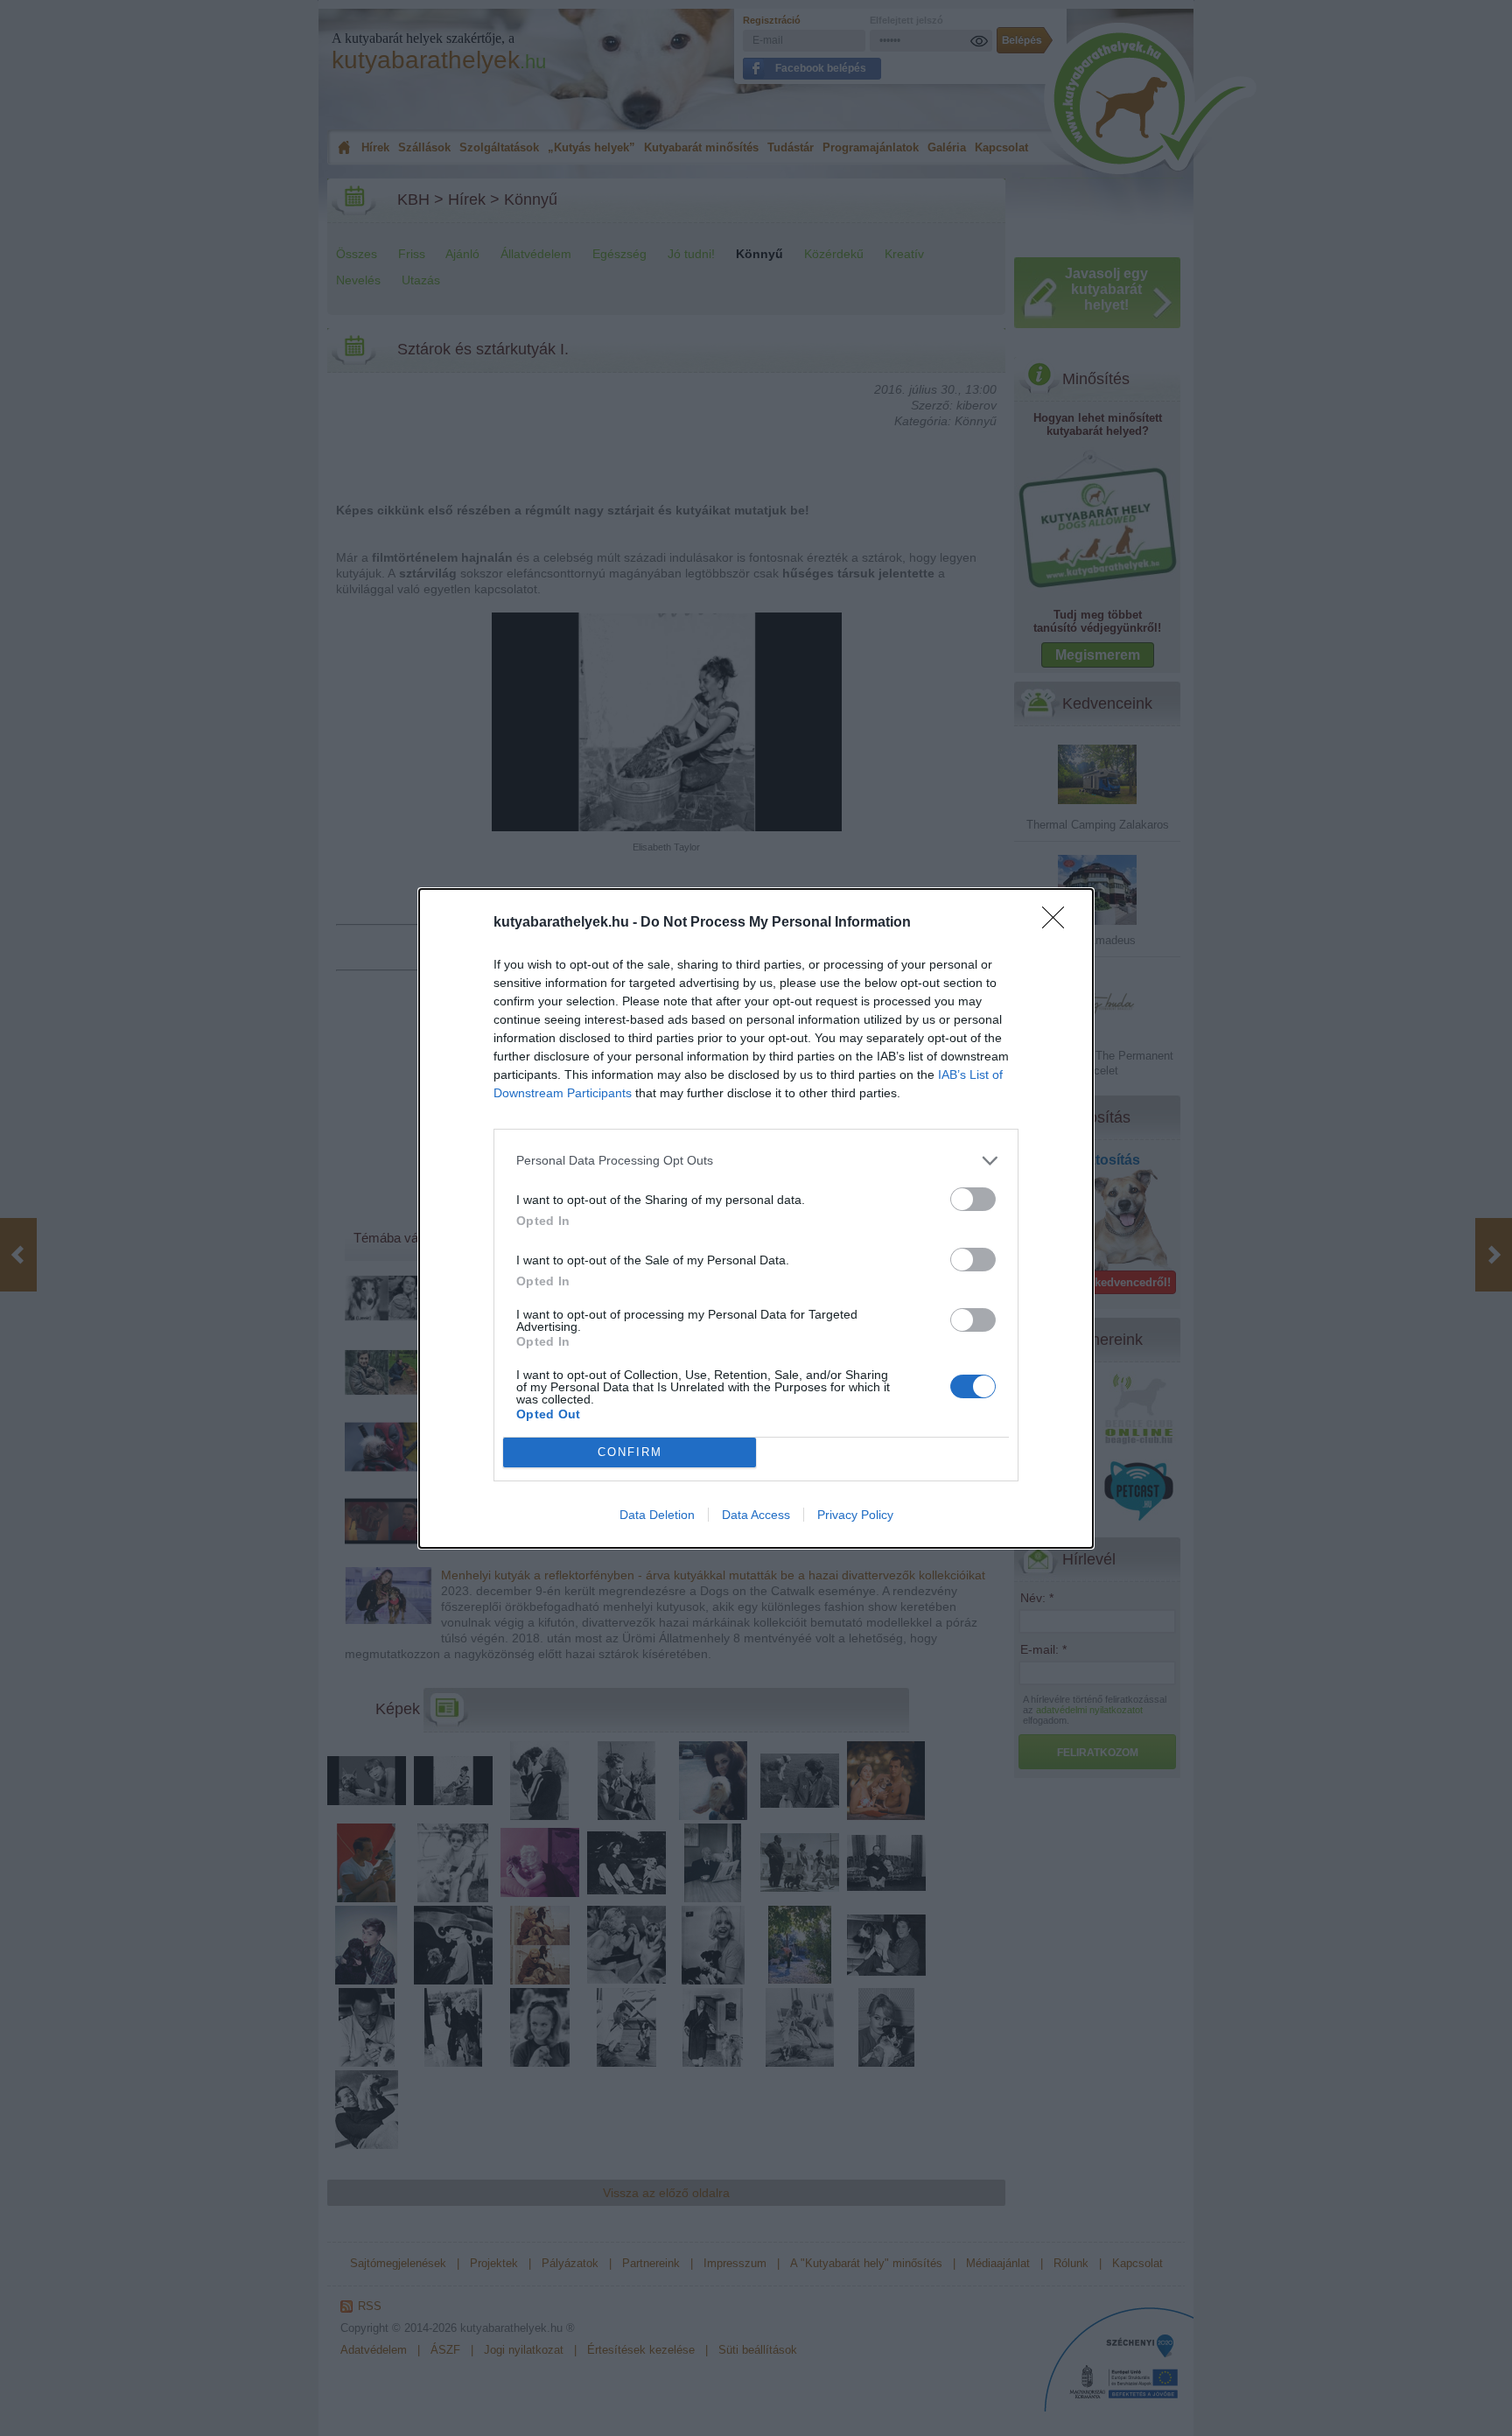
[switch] (973, 1199)
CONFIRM (630, 1452)
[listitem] (756, 1161)
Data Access (756, 1515)
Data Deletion (657, 1515)
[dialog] (756, 1218)
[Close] (1059, 923)
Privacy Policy (855, 1515)
